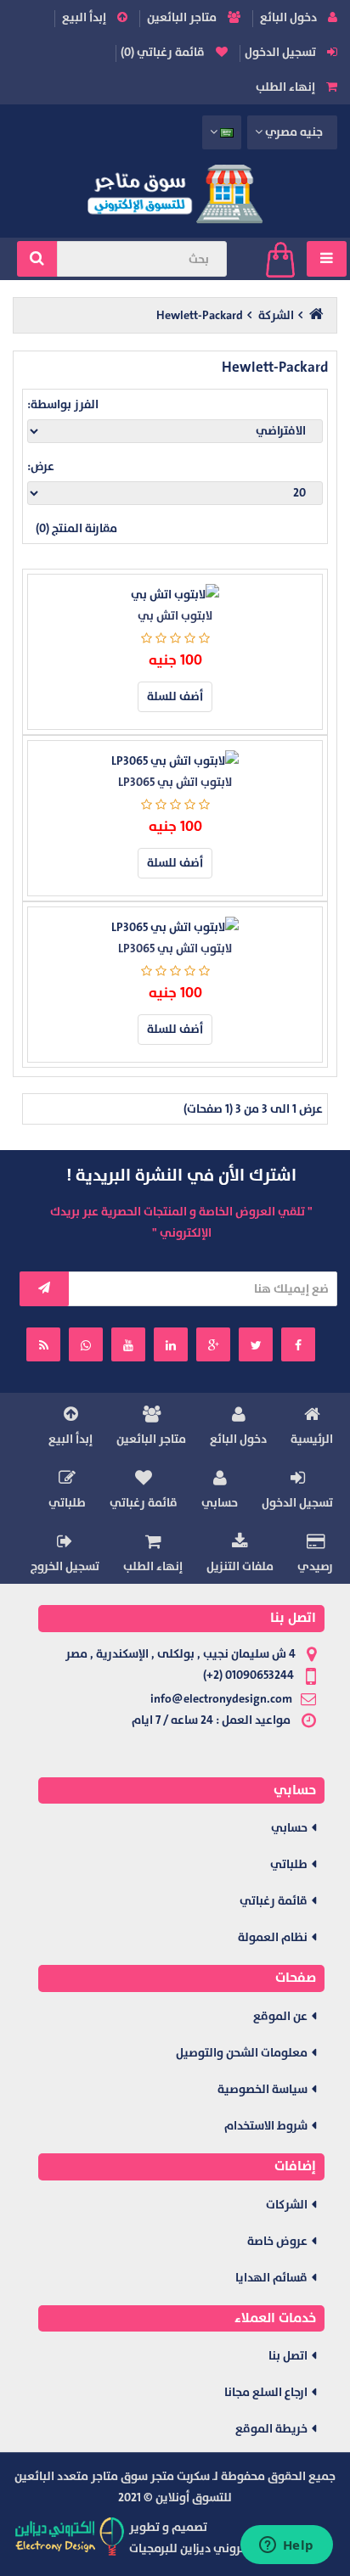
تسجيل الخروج (65, 1566)
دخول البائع (290, 17)
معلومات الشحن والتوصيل (242, 2053)
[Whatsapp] (86, 1344)
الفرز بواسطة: (63, 404)
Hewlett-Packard (200, 315)
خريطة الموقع (271, 2429)
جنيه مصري (294, 132)
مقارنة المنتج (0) (76, 528)
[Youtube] (128, 1344)
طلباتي (67, 1503)
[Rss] (43, 1344)
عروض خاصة (277, 2241)
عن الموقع (280, 2016)
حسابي (220, 1503)
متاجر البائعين (183, 17)
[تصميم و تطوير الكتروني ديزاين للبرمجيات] (71, 2536)
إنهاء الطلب (287, 87)
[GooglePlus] (213, 1344)
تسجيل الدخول (282, 52)
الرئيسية (312, 1439)
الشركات (287, 2205)
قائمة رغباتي (144, 1503)
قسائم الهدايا (271, 2278)
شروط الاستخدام (266, 2126)
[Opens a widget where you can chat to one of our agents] (286, 2546)
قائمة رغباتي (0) (164, 52)
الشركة (276, 315)
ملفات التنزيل (240, 1566)
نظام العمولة (273, 1937)
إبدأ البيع (85, 17)
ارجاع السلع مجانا (266, 2392)
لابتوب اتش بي (175, 616)
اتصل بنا (288, 2356)
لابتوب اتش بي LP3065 (175, 782)
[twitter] (256, 1344)
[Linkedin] (171, 1344)
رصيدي (315, 1566)
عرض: (41, 466)
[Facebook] (298, 1344)
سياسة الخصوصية (262, 2089)
